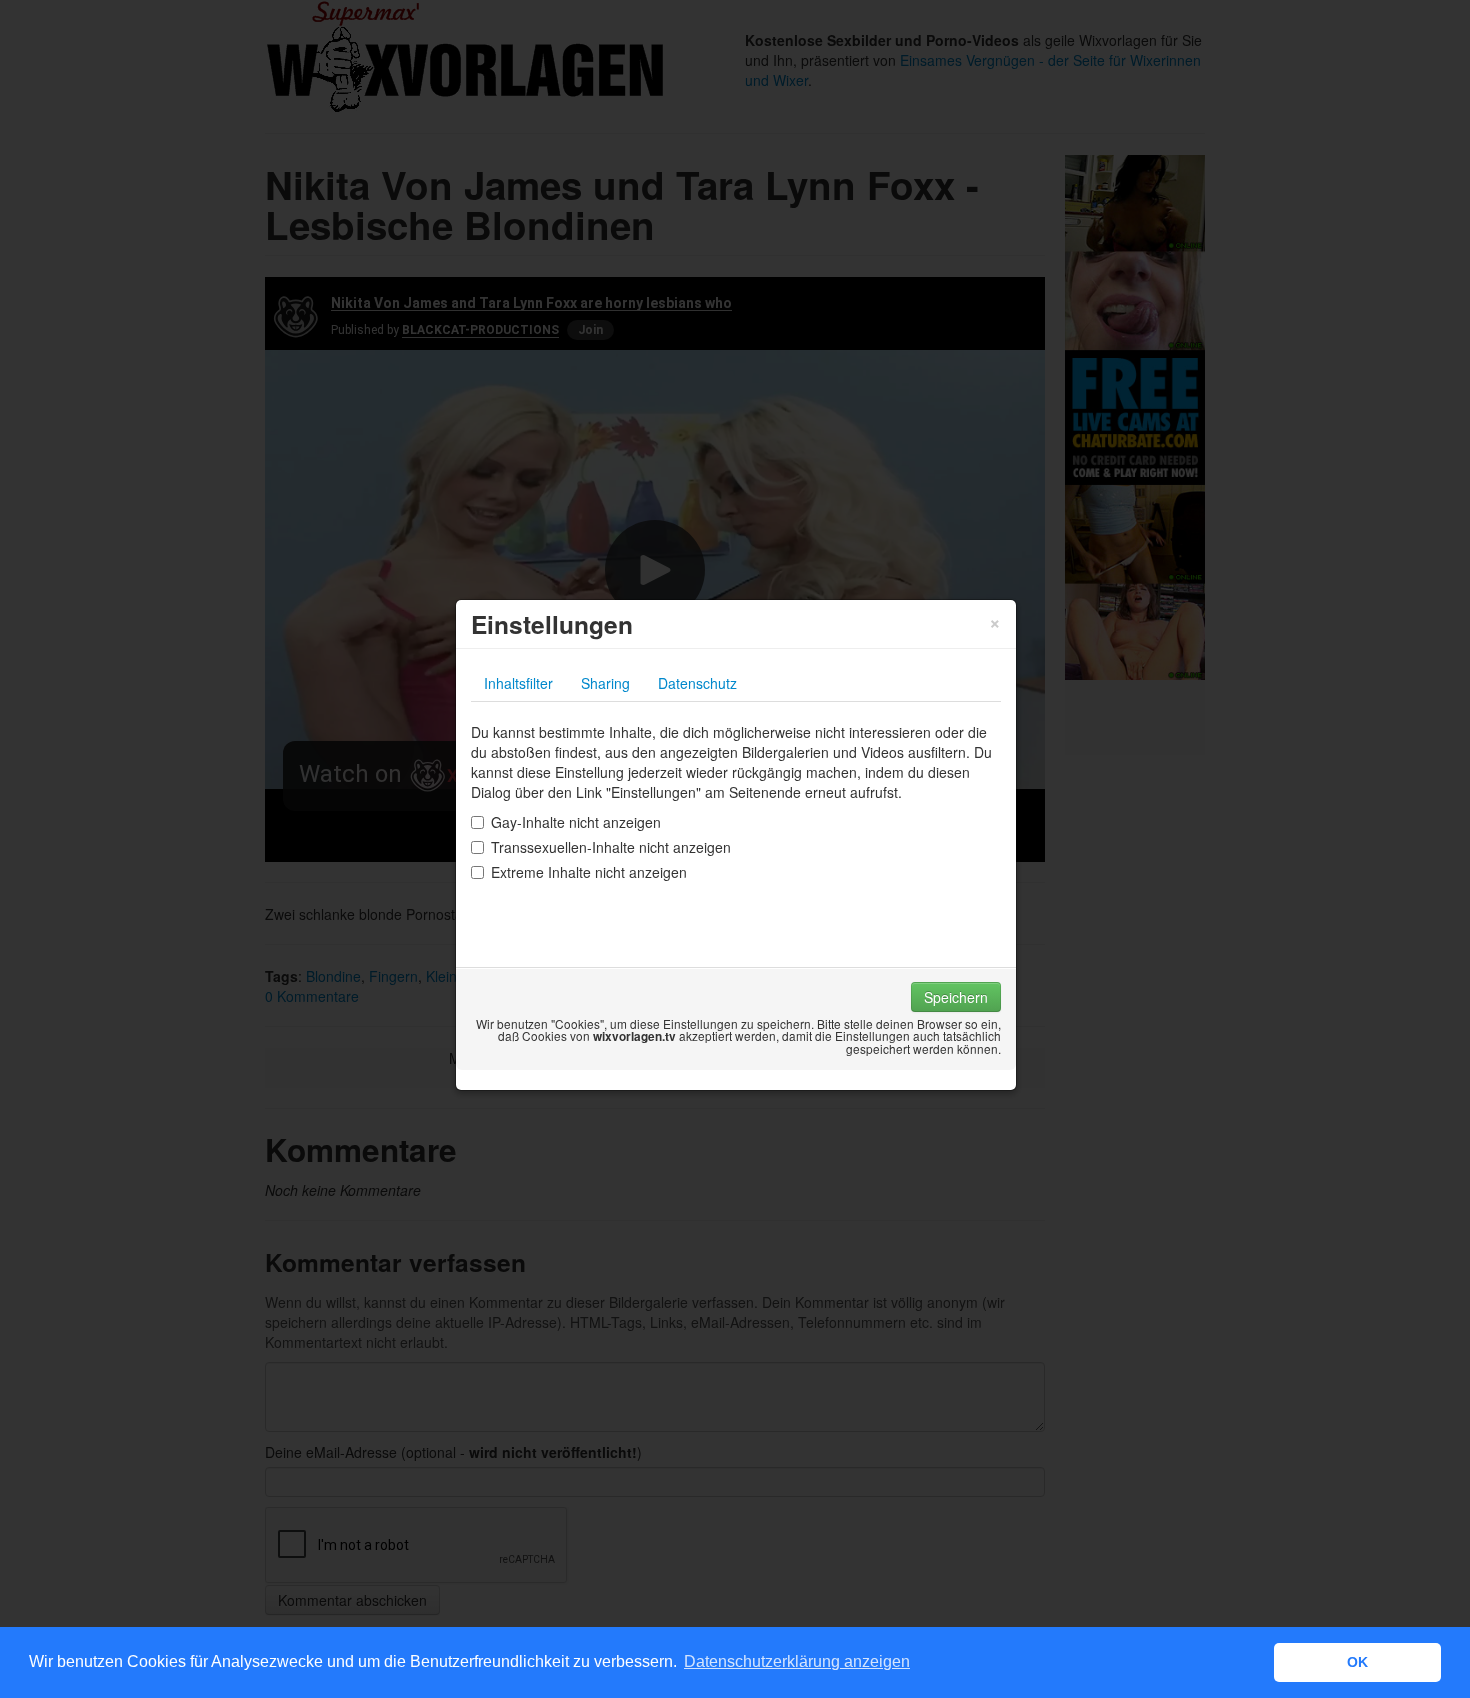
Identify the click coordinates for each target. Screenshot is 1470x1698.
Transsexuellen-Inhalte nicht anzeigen (611, 847)
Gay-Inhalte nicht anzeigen (576, 822)
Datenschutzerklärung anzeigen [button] (797, 1661)
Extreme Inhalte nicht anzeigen (589, 872)
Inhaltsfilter (518, 683)
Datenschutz (697, 683)
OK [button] (1357, 1662)
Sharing (605, 683)
